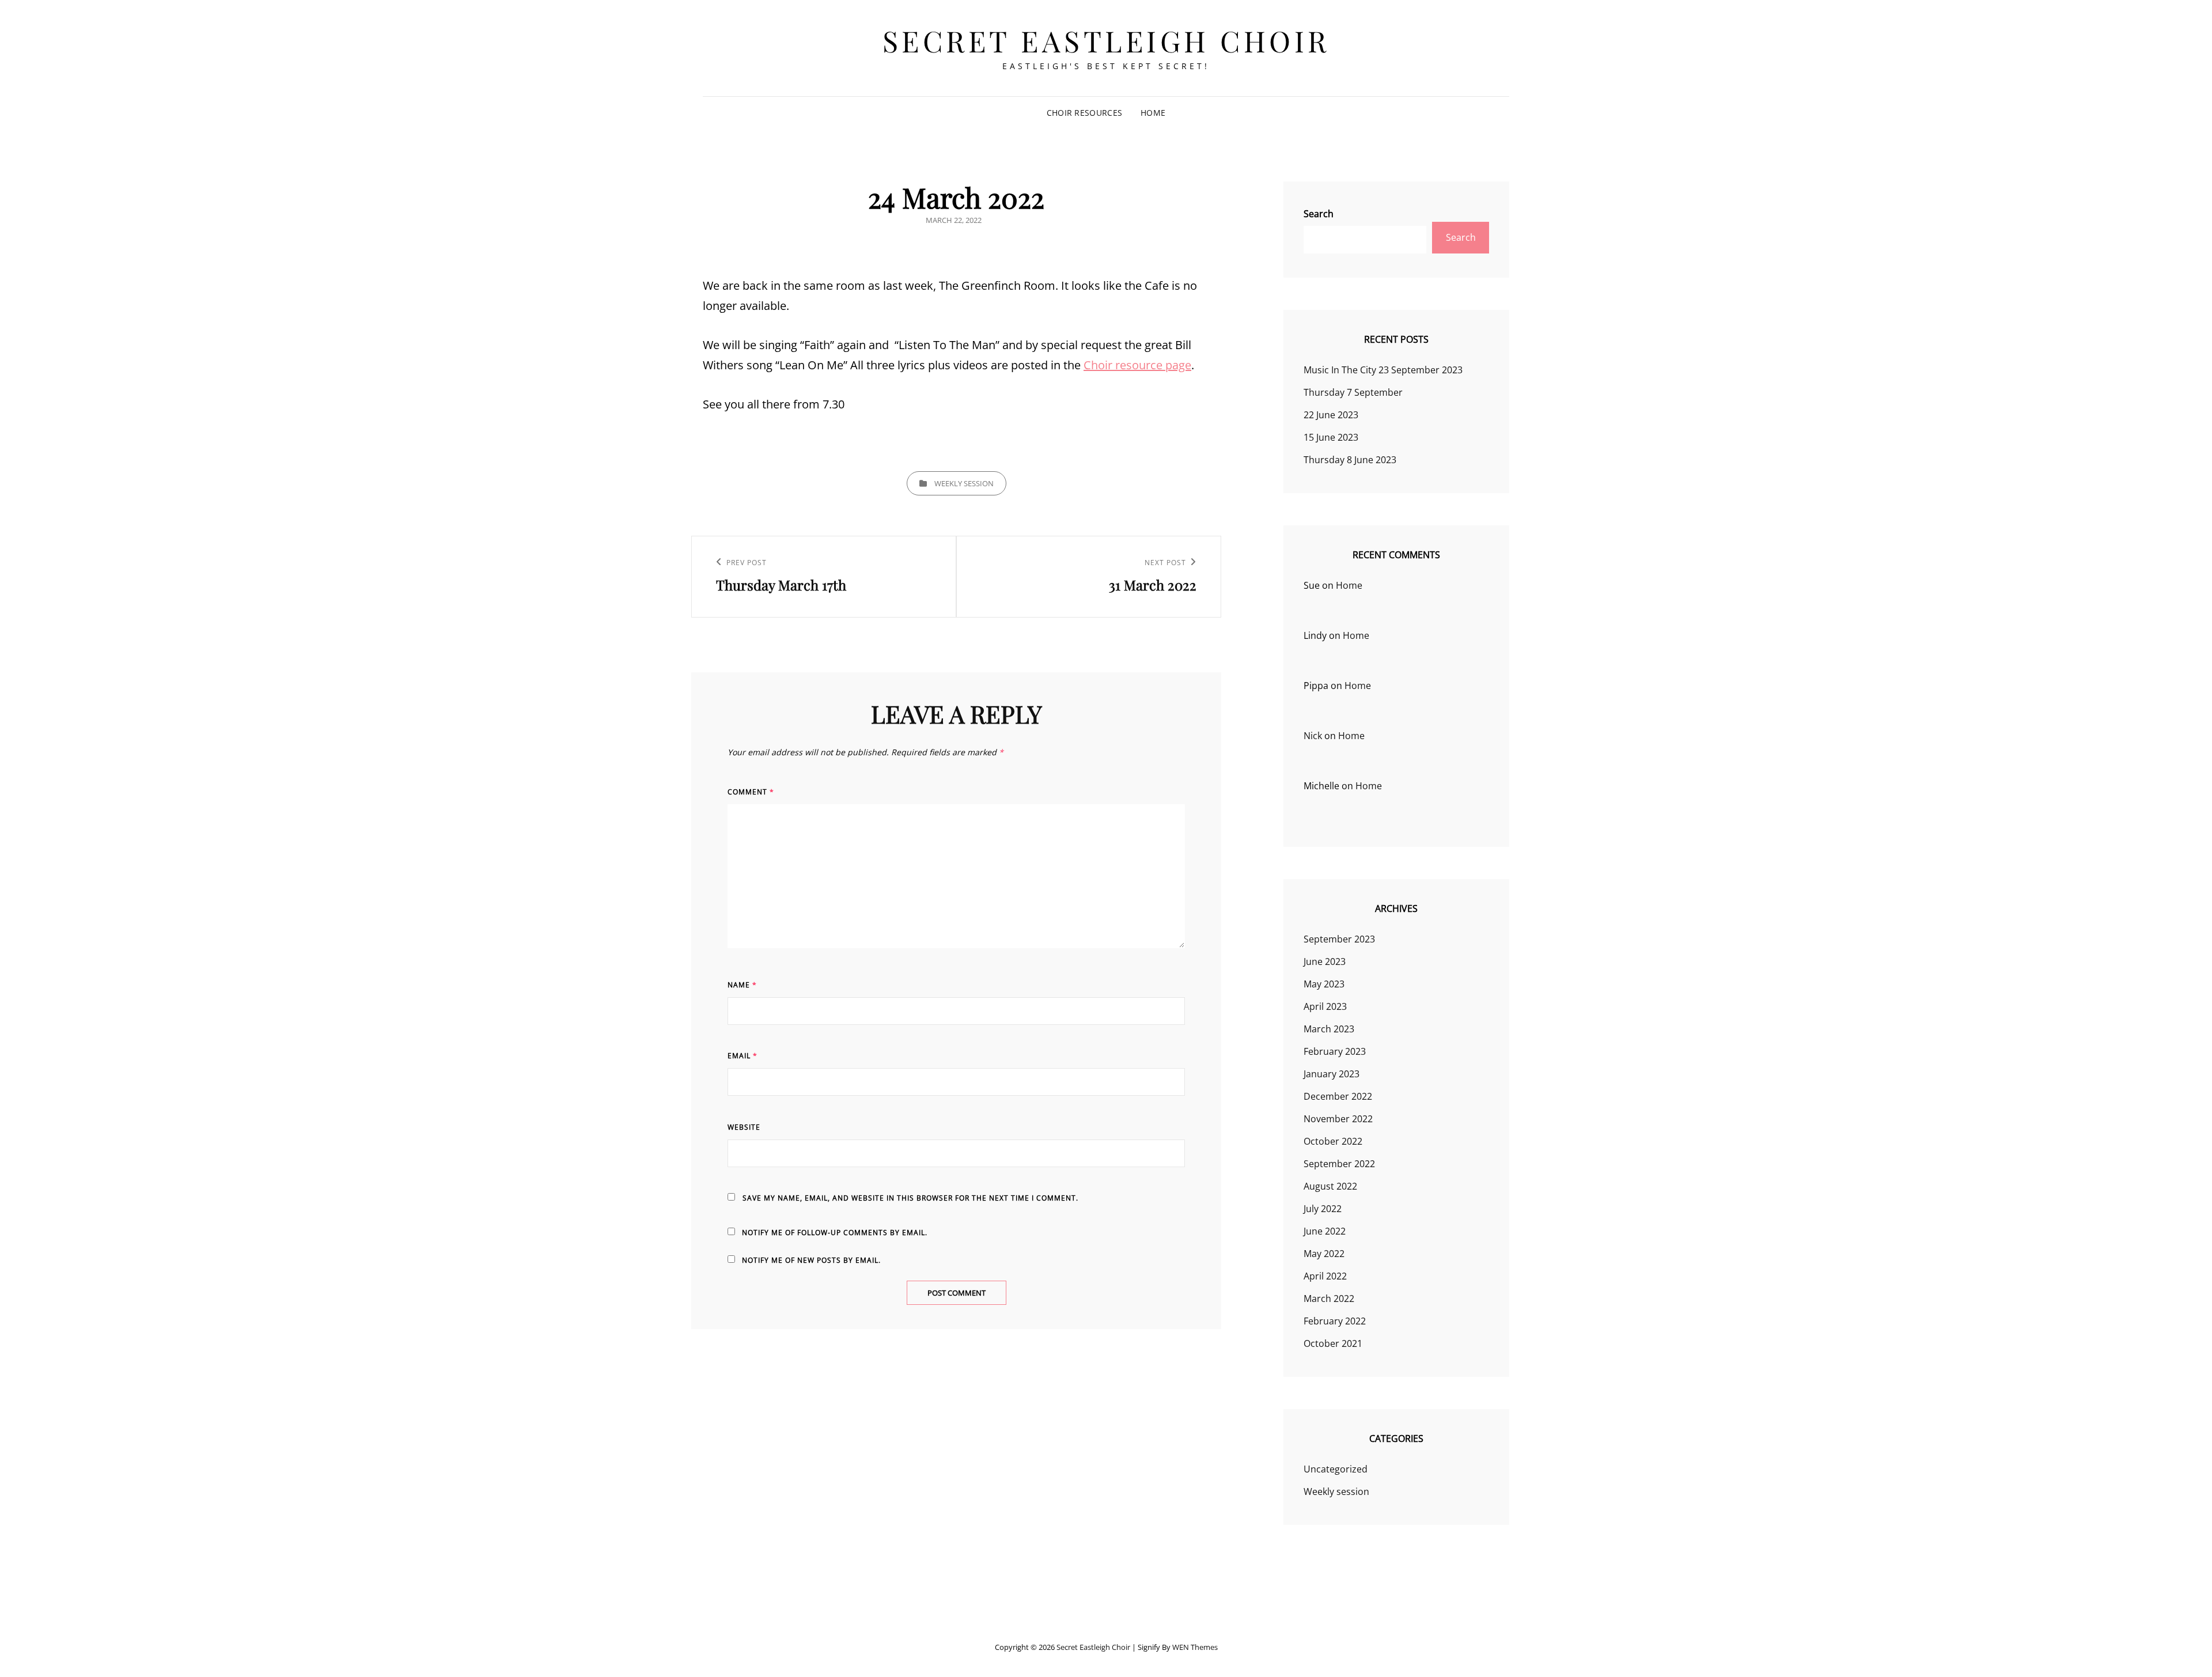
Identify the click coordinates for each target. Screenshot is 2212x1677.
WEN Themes (1195, 1647)
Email (743, 1056)
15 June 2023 (1331, 437)
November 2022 (1338, 1119)
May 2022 (1324, 1254)
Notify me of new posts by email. (811, 1260)
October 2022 (1333, 1141)
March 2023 (1329, 1029)
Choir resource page (1137, 365)
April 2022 (1325, 1276)
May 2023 (1324, 984)
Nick (1313, 736)
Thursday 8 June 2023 (1350, 460)
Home (1153, 113)
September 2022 (1339, 1164)
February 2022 (1335, 1321)
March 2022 (1329, 1299)
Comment (751, 792)
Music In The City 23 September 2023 (1383, 370)
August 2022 (1330, 1186)
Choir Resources (1084, 113)
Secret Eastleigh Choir (1106, 41)
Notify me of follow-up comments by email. (835, 1233)
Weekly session (964, 483)
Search (1319, 214)
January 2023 (1332, 1074)
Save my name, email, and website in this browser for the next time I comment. (910, 1198)
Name (742, 985)
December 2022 (1338, 1096)
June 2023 (1325, 961)
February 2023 (1335, 1051)
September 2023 (1339, 939)
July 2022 (1323, 1209)
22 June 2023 (1331, 415)
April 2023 (1325, 1006)
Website (744, 1127)
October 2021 (1333, 1343)
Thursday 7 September (1353, 392)
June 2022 (1325, 1231)
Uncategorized (1336, 1469)
